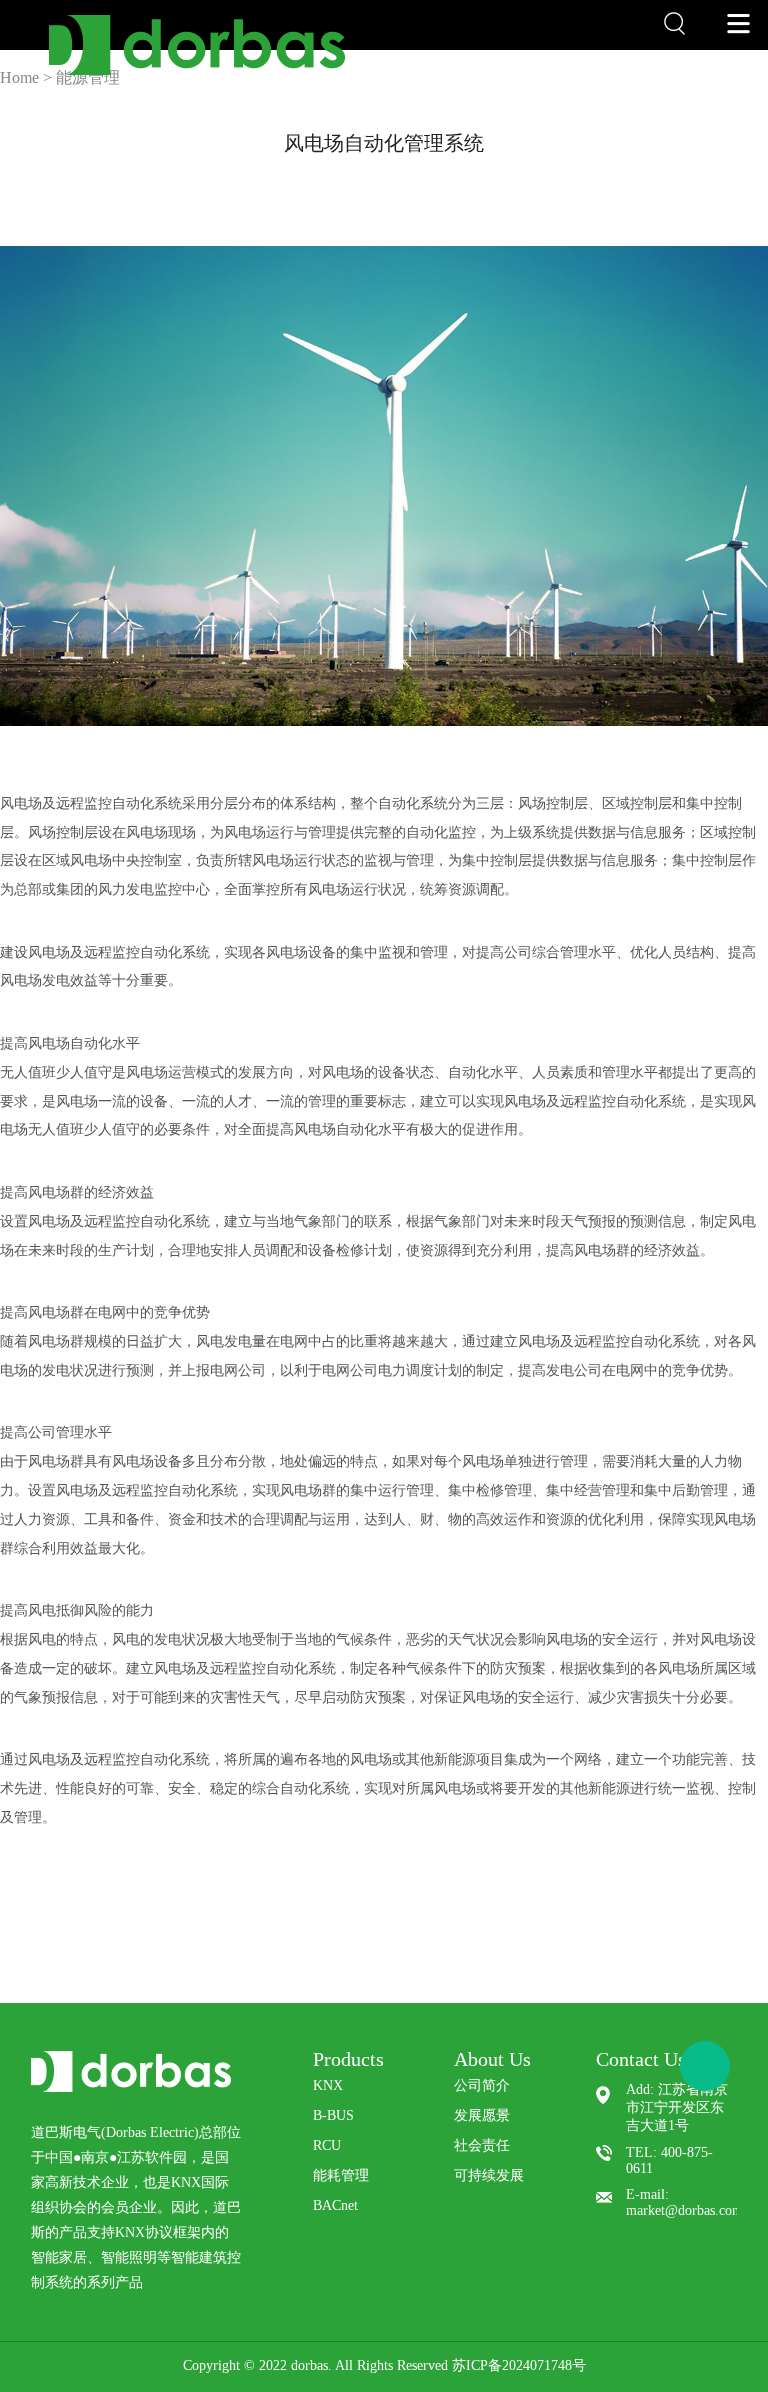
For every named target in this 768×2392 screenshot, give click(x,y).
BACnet (335, 2205)
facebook (294, 177)
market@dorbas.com (684, 2210)
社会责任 (482, 2145)
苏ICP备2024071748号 (519, 2365)
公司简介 (482, 2085)
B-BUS (333, 2115)
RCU (327, 2145)
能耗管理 (341, 2175)
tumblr (464, 177)
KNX (328, 2085)
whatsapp (396, 177)
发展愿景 (482, 2115)
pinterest (430, 177)
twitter (362, 177)
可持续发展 (489, 2175)
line (328, 177)
